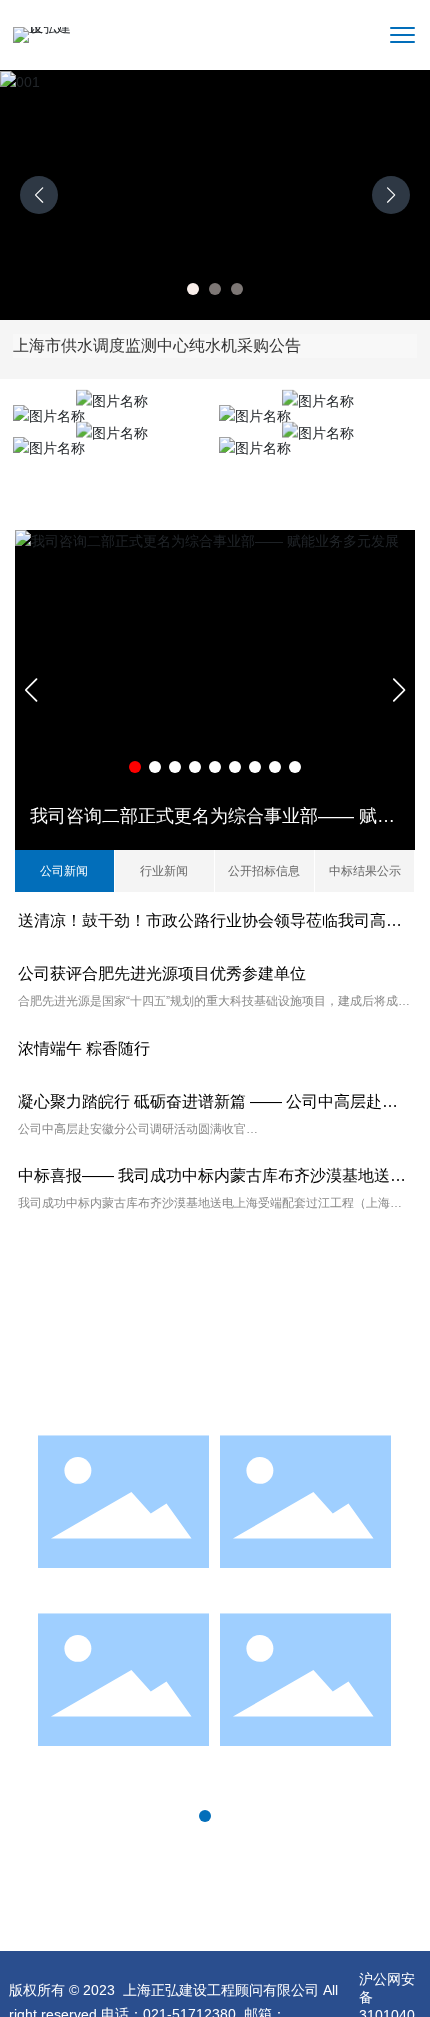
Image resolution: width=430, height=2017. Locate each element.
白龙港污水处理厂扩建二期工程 (306, 1592)
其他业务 (318, 464)
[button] (193, 289)
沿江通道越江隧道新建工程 (124, 1764)
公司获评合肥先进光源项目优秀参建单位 (162, 973)
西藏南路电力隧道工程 (306, 1764)
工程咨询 (112, 464)
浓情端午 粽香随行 (84, 1048)
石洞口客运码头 (124, 1585)
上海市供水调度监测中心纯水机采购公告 (157, 345)
